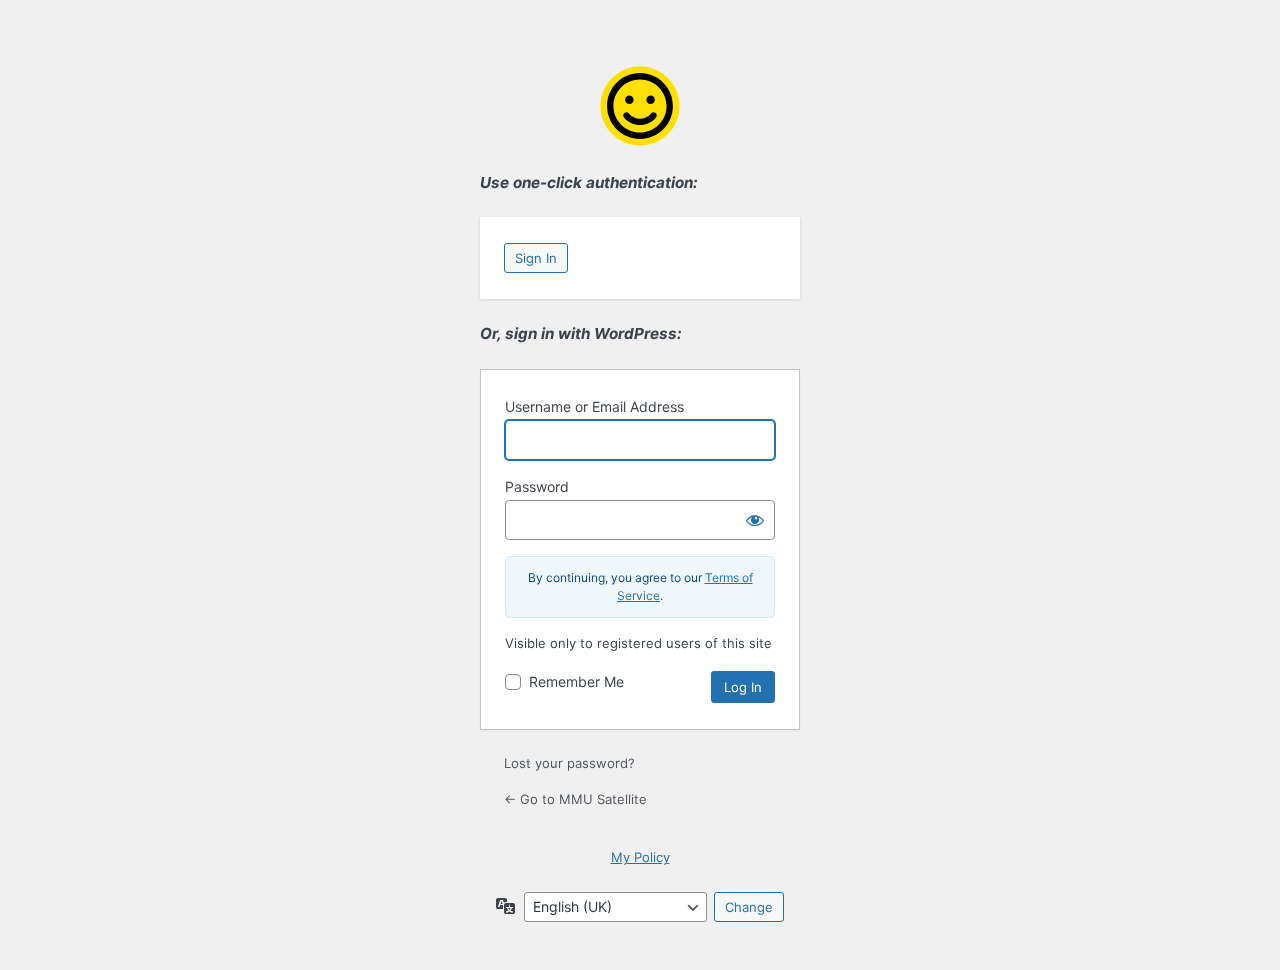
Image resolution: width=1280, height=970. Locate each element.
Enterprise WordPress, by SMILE (640, 106)
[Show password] (755, 520)
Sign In (536, 258)
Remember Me (576, 681)
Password (537, 486)
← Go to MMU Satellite (575, 799)
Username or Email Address (594, 406)
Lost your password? (569, 763)
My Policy (640, 857)
